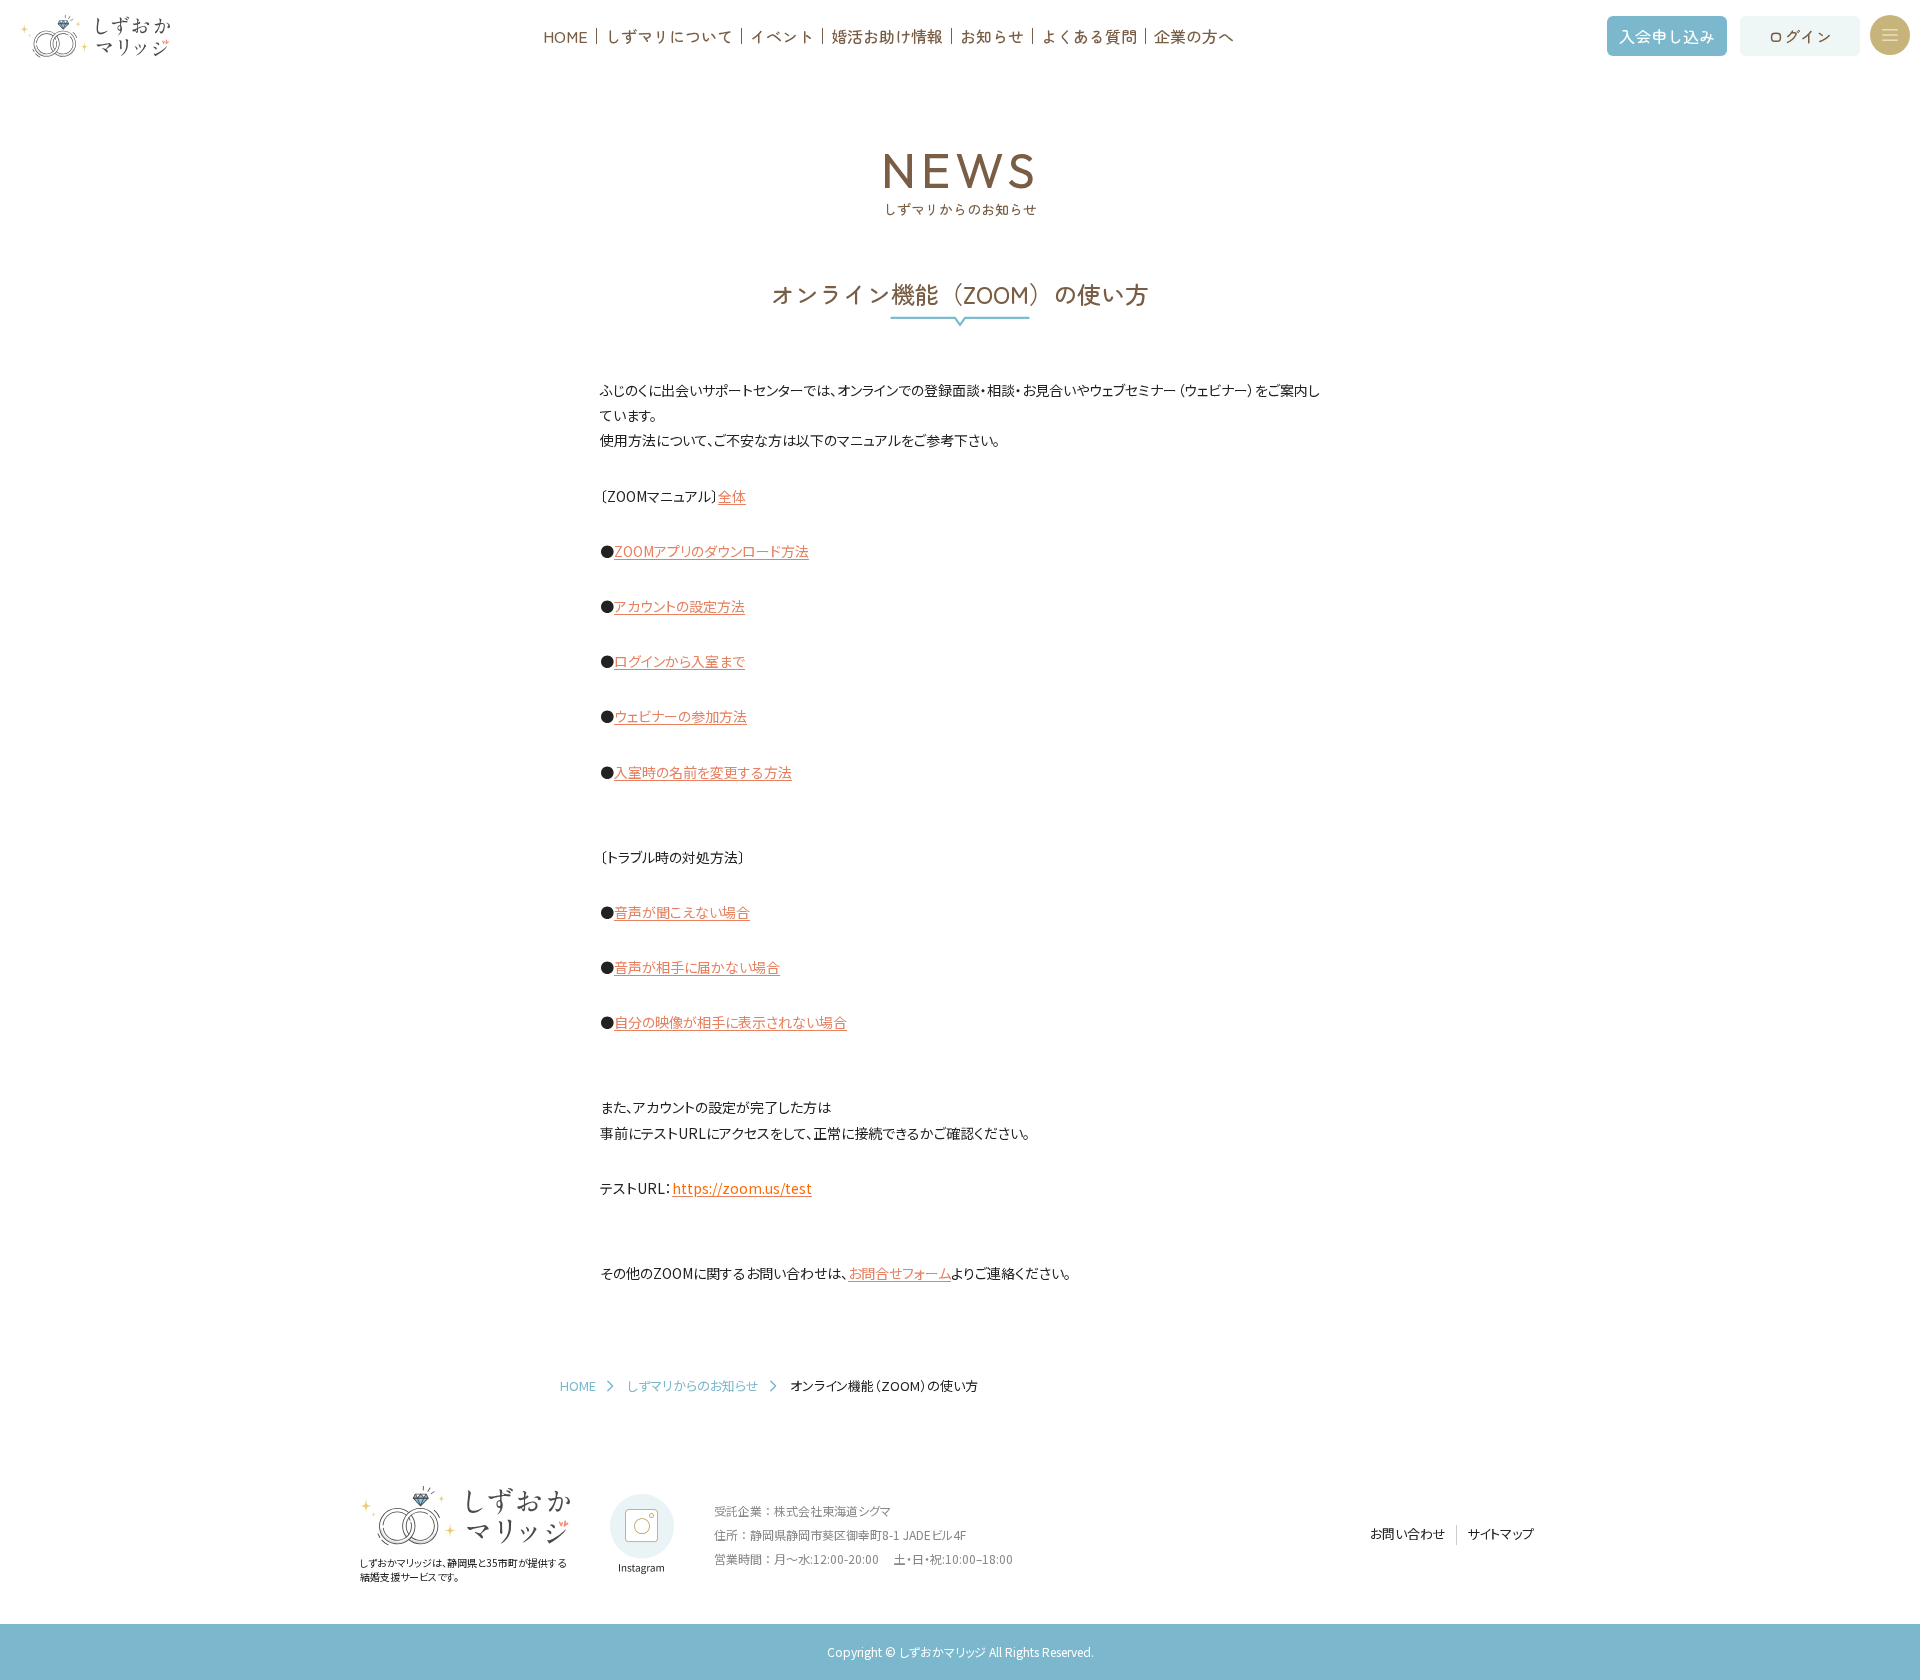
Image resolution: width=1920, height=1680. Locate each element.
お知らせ (992, 36)
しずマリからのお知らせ (693, 1385)
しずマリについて (669, 36)
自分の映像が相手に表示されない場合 (730, 1022)
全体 (732, 496)
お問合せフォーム (899, 1273)
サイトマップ (1500, 1534)
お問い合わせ (1408, 1534)
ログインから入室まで (679, 661)
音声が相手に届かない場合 (697, 967)
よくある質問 (1089, 36)
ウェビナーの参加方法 (680, 716)
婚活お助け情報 (887, 36)
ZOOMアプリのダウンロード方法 (711, 551)
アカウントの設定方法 (679, 606)
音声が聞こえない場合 (682, 912)
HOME (565, 36)
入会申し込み (1667, 36)
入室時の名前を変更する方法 (703, 772)
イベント (782, 36)
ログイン (1800, 36)
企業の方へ (1194, 36)
